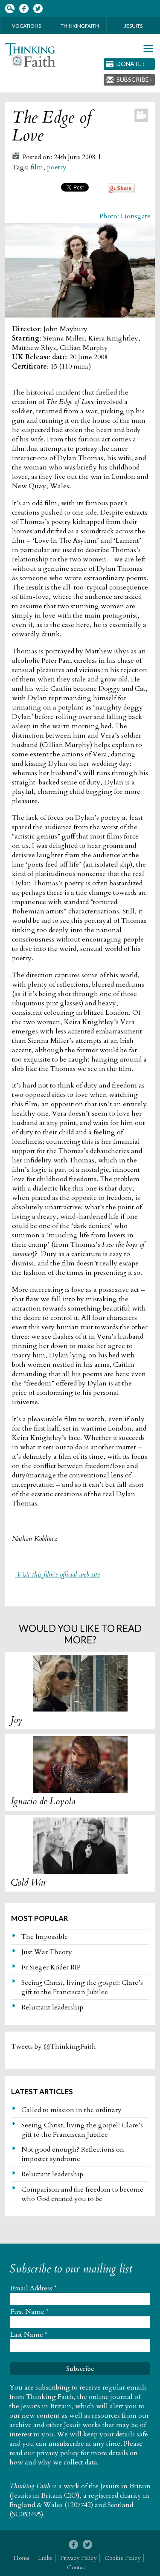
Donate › (131, 64)
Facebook (24, 9)
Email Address (33, 2288)
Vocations (26, 26)
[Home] (30, 55)
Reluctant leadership (52, 2007)
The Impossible (45, 1937)
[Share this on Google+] (121, 191)
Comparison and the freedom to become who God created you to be (82, 2194)
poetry (57, 167)
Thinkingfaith (80, 26)
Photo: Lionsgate (125, 216)
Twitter (38, 9)
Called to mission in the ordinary (71, 2110)
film (37, 167)
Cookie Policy (122, 2558)
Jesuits (133, 26)
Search (10, 9)
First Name (29, 2312)
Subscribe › (134, 79)
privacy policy (58, 2453)
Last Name (29, 2335)
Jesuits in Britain (125, 2486)
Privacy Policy (78, 2558)
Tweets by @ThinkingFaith (54, 2046)
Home (22, 2558)
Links (45, 2558)
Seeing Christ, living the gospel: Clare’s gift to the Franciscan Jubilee (82, 1987)
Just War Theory (47, 1952)
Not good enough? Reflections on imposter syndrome (73, 2154)
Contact (77, 2567)
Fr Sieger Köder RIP (51, 1967)
